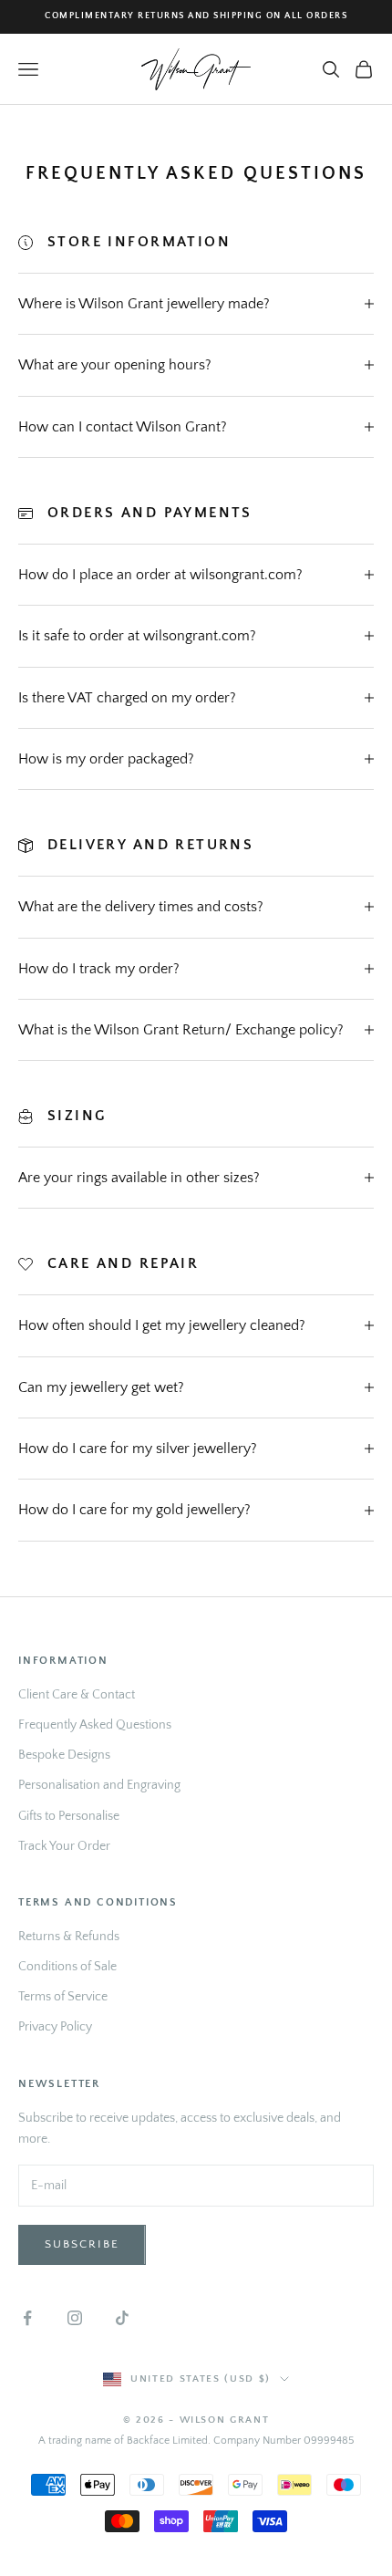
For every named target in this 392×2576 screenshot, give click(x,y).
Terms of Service (63, 1997)
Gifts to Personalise (69, 1816)
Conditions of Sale (67, 1967)
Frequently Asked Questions (95, 1725)
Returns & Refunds (69, 1937)
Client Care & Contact (77, 1695)
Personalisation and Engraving (99, 1785)
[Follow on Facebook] (27, 2318)
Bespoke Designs (64, 1755)
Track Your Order (64, 1846)
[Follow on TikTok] (122, 2318)
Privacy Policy (55, 2027)
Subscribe (82, 2244)
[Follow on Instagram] (75, 2318)
